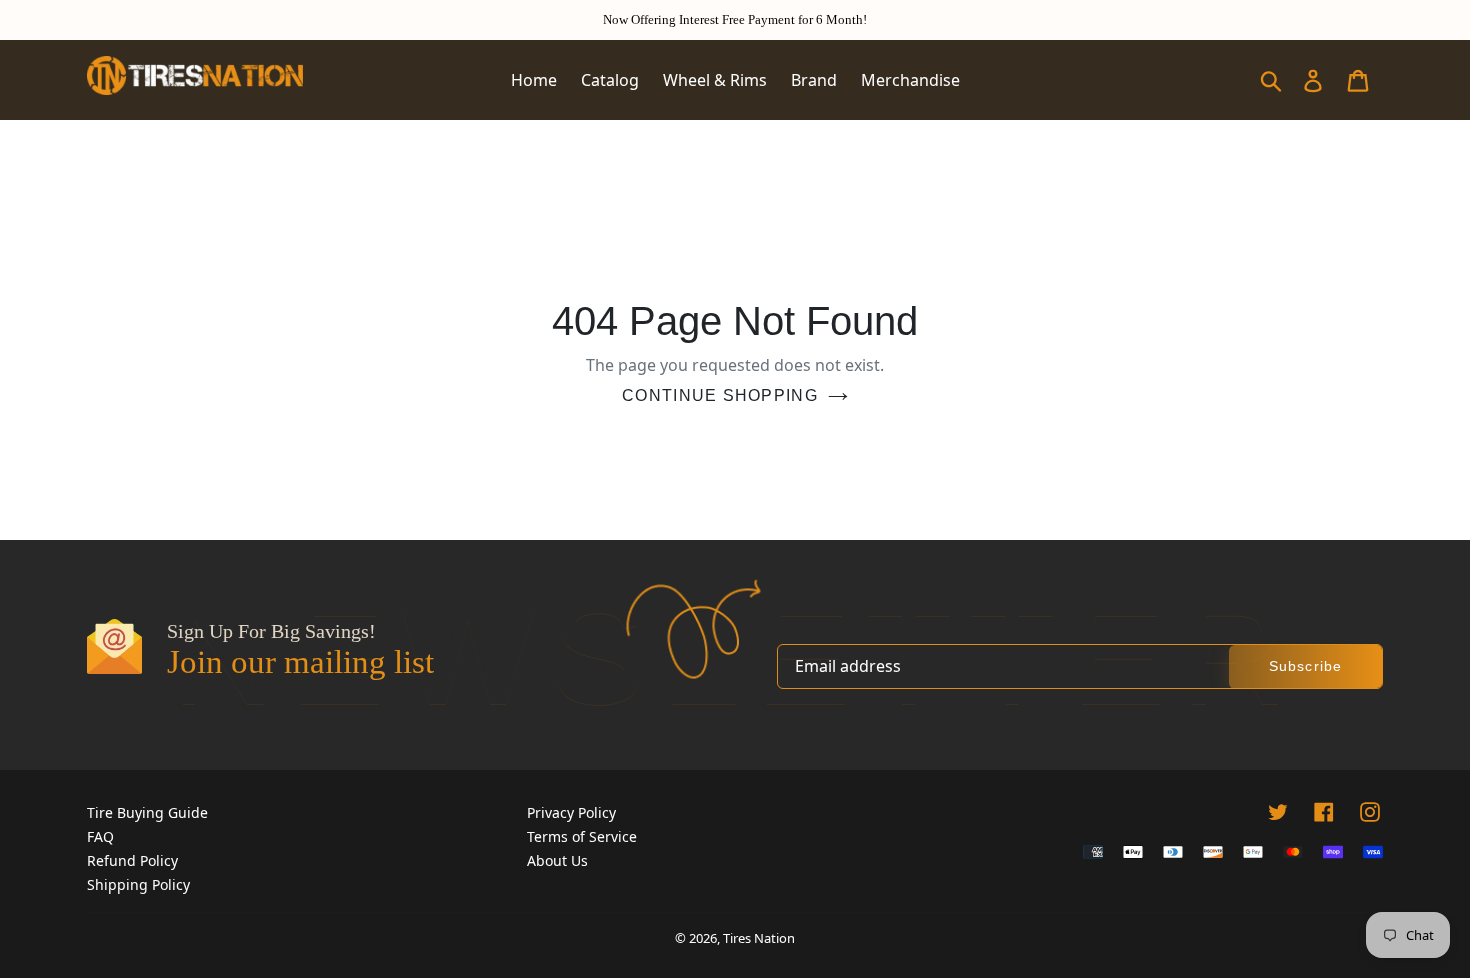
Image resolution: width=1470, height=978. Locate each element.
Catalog (610, 80)
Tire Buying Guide (147, 812)
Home (534, 80)
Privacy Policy (571, 812)
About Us (557, 860)
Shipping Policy (138, 884)
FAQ (100, 836)
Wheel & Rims (715, 80)
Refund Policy (132, 860)
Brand (814, 80)
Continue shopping (720, 395)
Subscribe (1305, 666)
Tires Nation (759, 938)
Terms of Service (582, 836)
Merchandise (910, 80)
